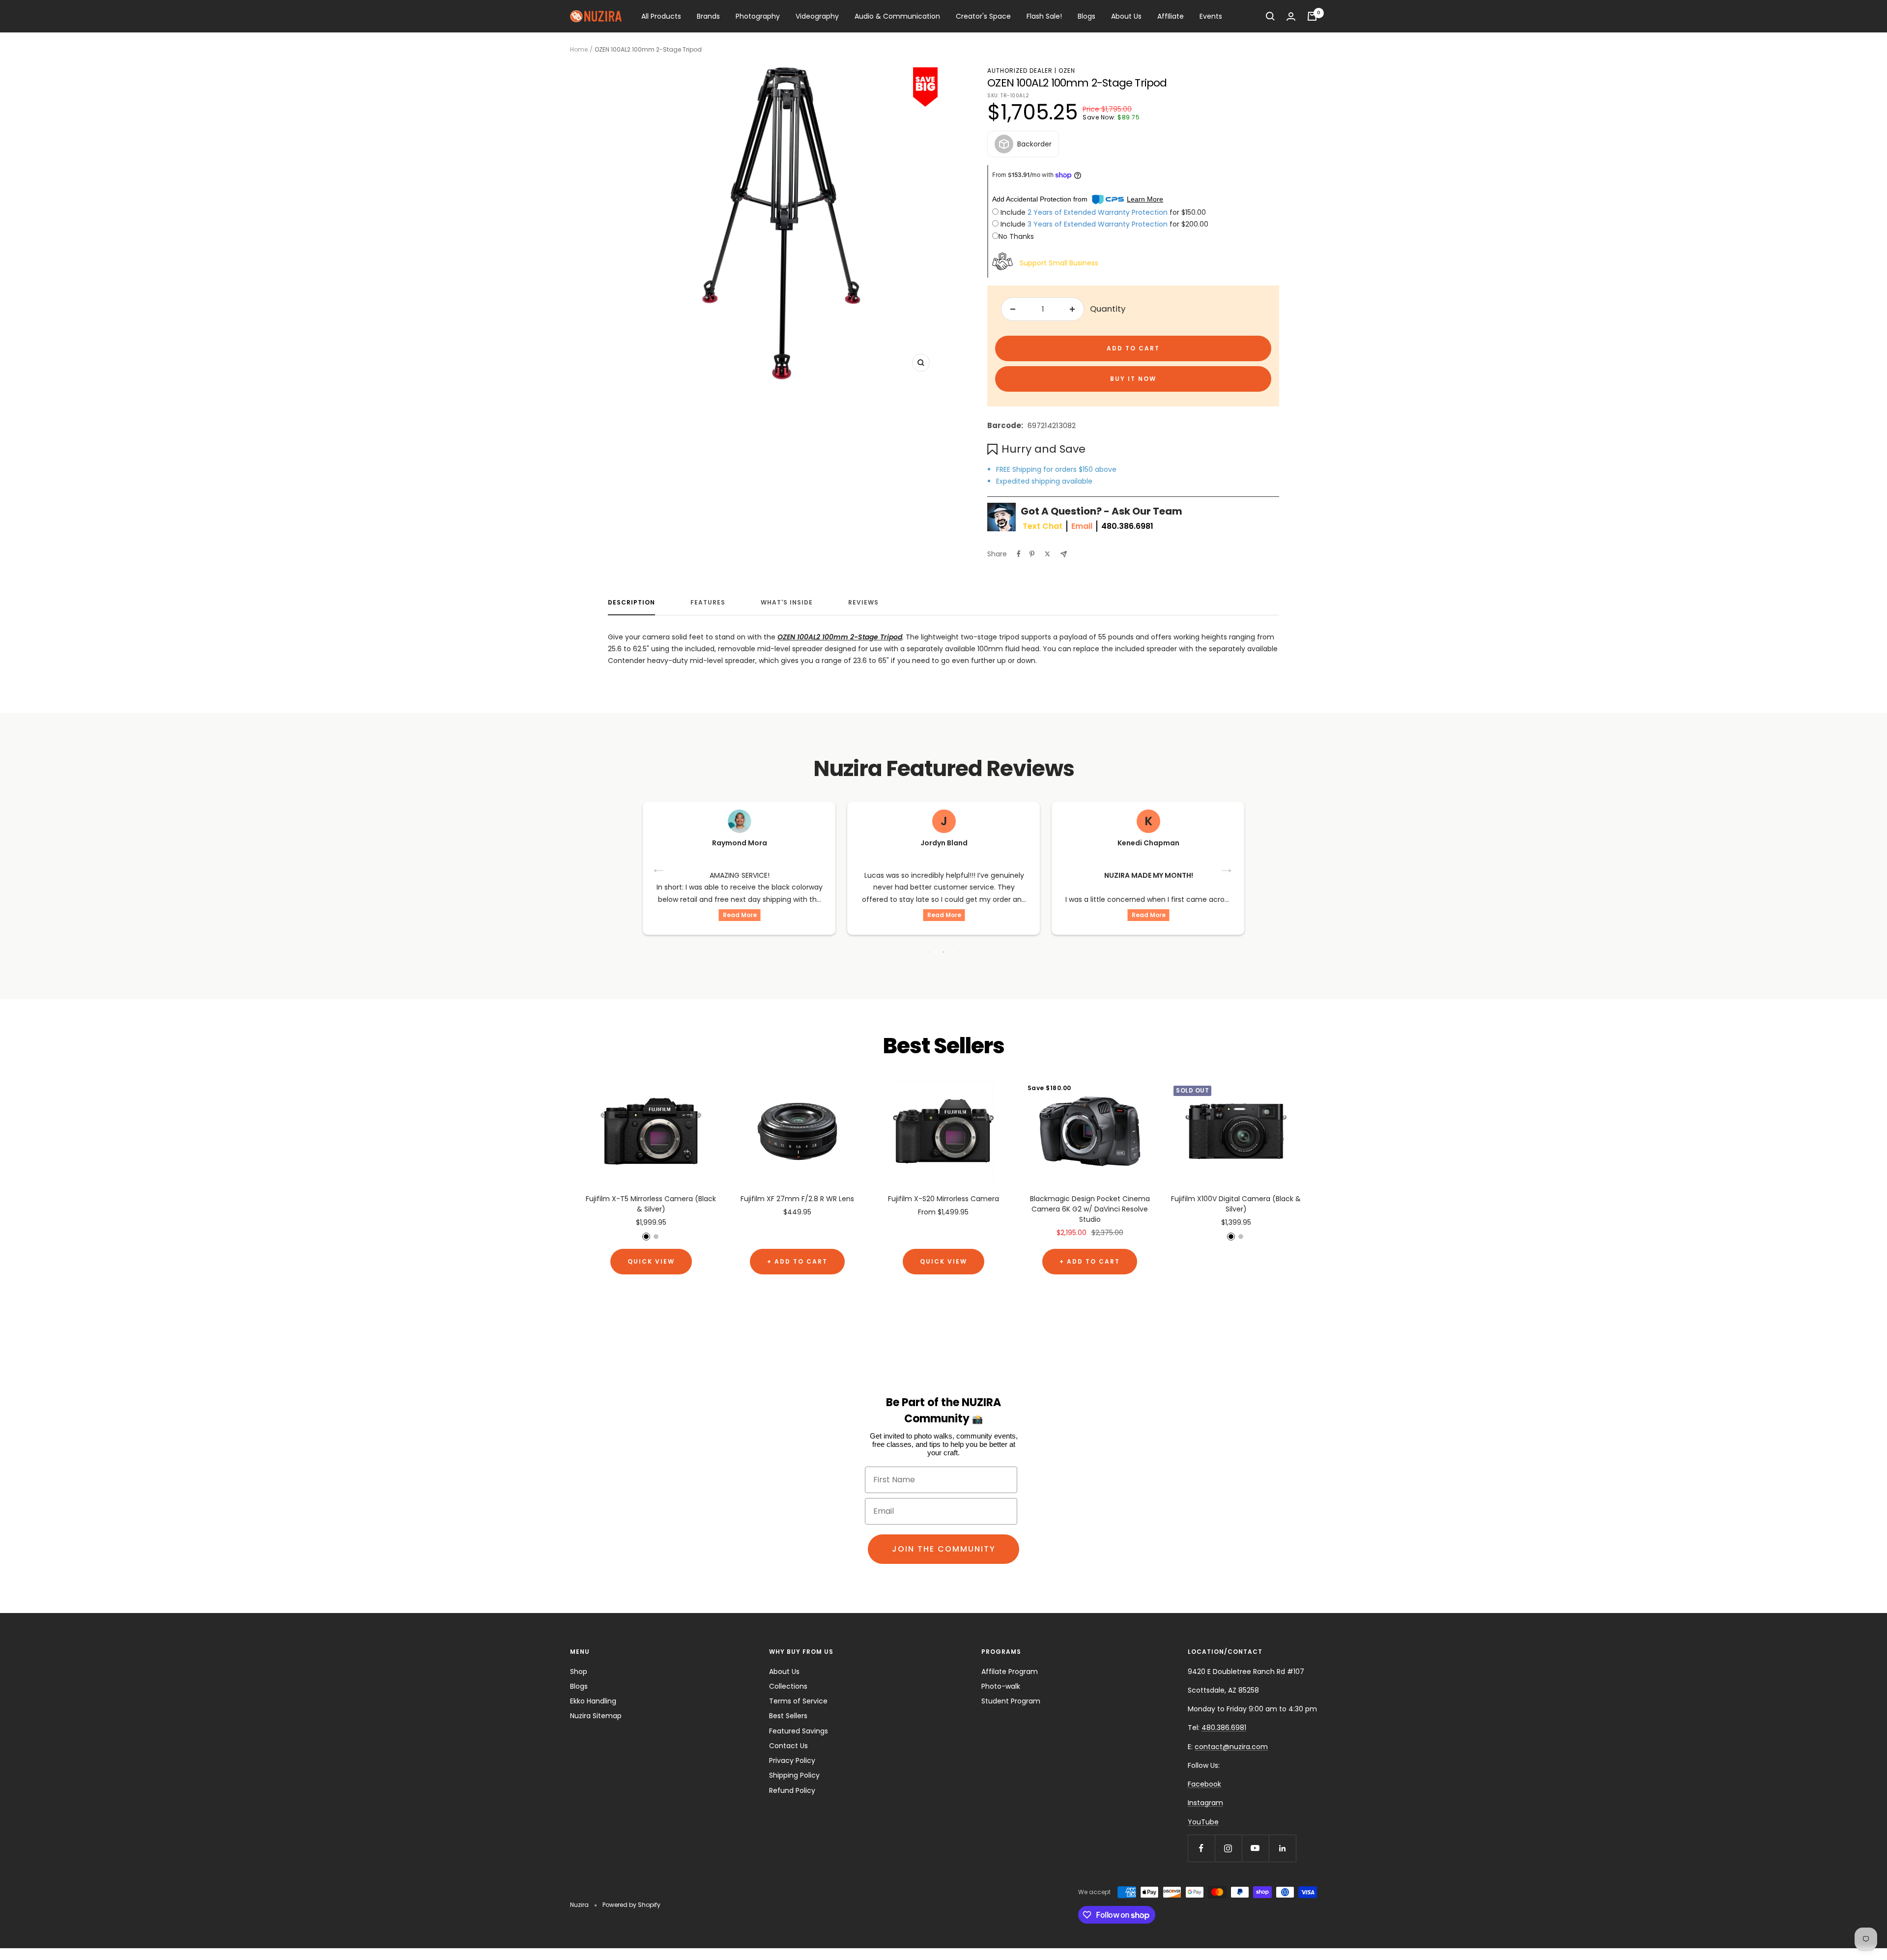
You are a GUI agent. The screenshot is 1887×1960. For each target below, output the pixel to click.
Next (1228, 868)
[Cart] (1312, 16)
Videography (817, 16)
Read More (740, 915)
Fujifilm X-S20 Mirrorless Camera (943, 1199)
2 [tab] (929, 952)
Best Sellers (788, 1716)
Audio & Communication (897, 16)
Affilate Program (1010, 1672)
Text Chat (1043, 526)
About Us (1126, 16)
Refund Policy (792, 1790)
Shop (579, 1672)
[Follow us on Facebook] (1201, 1848)
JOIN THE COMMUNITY (944, 1549)
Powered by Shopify (631, 1905)
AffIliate (1171, 16)
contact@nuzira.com (1231, 1747)
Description (631, 603)
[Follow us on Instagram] (1228, 1848)
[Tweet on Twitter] (1047, 554)
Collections (788, 1686)
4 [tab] (958, 952)
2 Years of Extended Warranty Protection (1099, 212)
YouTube (1203, 1822)
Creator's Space (983, 16)
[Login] (1291, 16)
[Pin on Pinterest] (1032, 554)
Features (708, 603)
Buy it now (1133, 379)
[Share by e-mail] (1064, 554)
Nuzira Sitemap (596, 1716)
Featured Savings (799, 1731)
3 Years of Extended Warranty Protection (1099, 224)
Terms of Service (798, 1701)
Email (1082, 526)
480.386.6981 (1127, 526)
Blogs (1086, 16)
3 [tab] (943, 952)
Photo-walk (1001, 1686)
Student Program (1011, 1701)
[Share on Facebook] (1019, 554)
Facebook (1204, 1784)
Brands (708, 16)
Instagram (1205, 1803)
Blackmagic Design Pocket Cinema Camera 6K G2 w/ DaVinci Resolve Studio (1090, 1209)
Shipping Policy (794, 1775)
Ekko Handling (593, 1701)
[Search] (1270, 16)
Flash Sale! (1044, 16)
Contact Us (788, 1746)
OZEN (1067, 71)
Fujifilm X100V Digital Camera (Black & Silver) (1236, 1204)
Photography (758, 16)
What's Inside (787, 603)
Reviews (863, 603)
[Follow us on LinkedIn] (1282, 1848)
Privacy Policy (792, 1760)
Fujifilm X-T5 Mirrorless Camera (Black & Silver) (651, 1204)
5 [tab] (973, 952)
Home (579, 49)
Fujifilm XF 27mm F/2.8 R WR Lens (797, 1199)
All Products (661, 16)
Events (1211, 16)
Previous (659, 868)
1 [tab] (914, 952)
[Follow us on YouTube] (1255, 1848)
